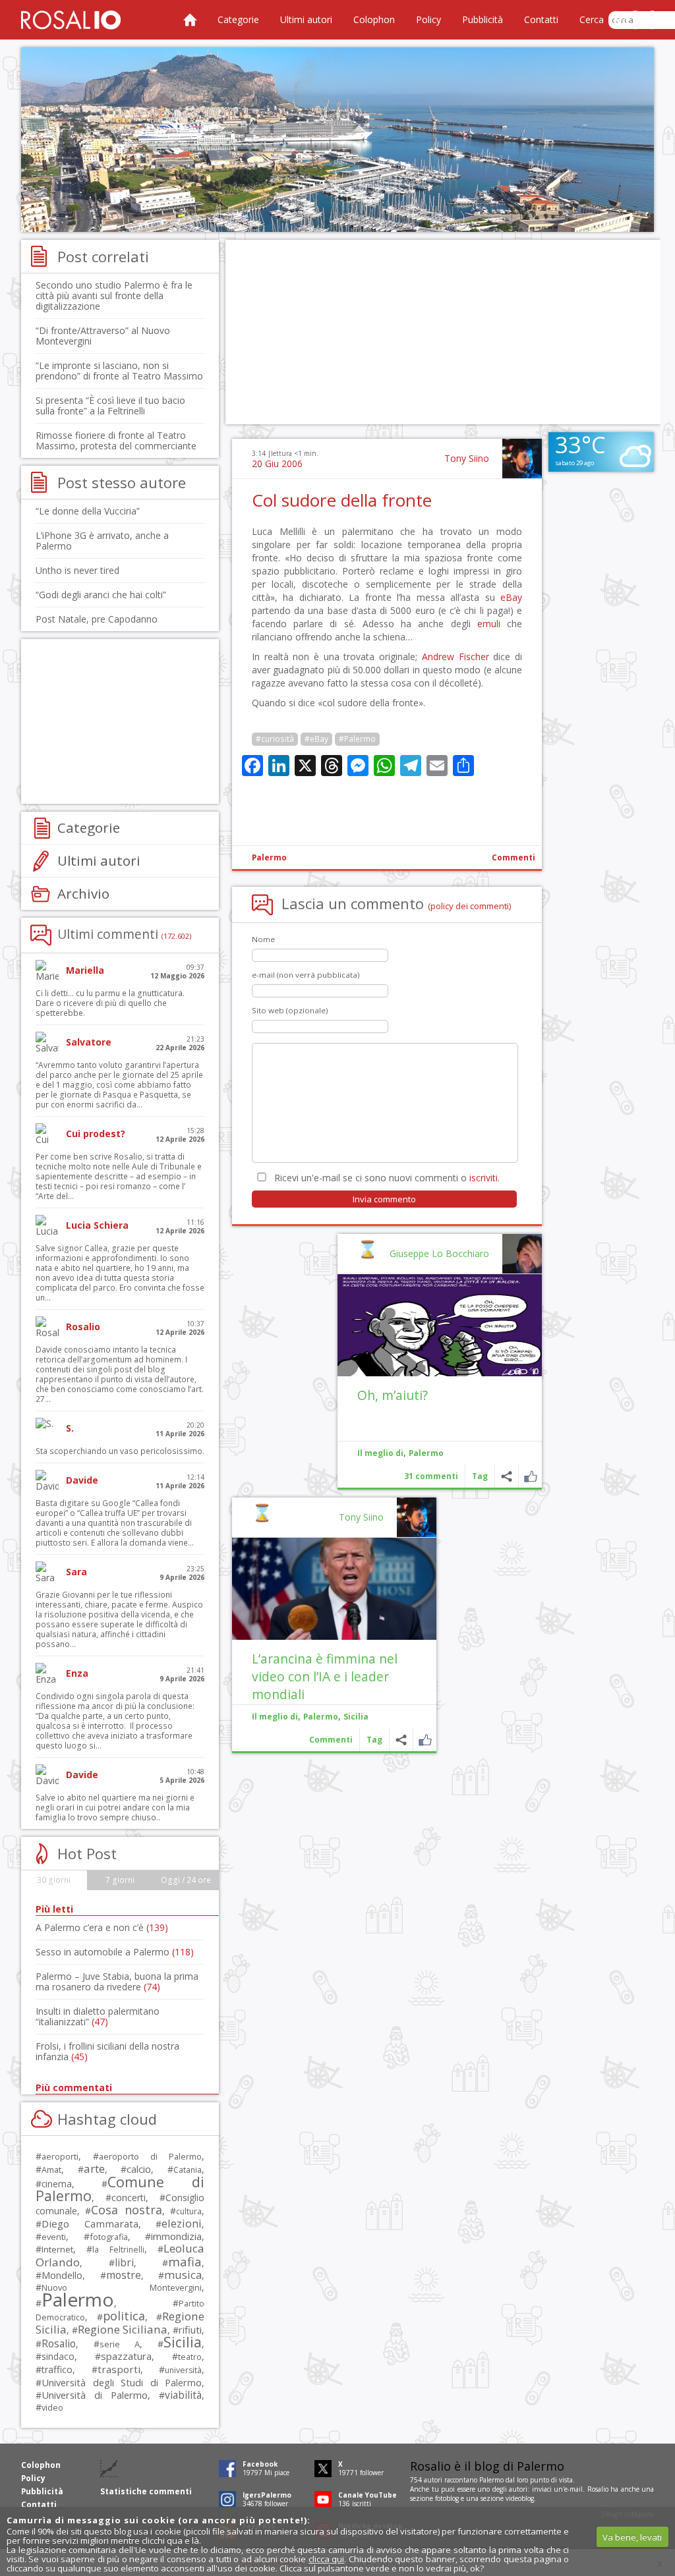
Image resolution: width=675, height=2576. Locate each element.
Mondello (62, 2275)
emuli (489, 624)
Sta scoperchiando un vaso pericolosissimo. (120, 1451)
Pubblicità (483, 19)
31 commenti (431, 1476)
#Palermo (357, 739)
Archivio (83, 893)
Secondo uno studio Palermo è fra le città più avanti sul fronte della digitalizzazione (114, 295)
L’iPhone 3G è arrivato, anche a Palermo (102, 541)
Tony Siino (467, 458)
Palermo (269, 857)
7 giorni (120, 1880)
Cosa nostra (126, 2210)
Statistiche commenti (146, 2491)
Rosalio (59, 2343)
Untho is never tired (77, 570)
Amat (51, 2170)
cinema (57, 2184)
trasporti (119, 2369)
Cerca (592, 19)
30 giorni (54, 1880)
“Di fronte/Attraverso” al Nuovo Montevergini (103, 336)
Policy (428, 19)
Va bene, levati (632, 2537)
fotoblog (447, 2498)
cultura (189, 2211)
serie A (120, 2344)
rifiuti (190, 2330)
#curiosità (275, 739)
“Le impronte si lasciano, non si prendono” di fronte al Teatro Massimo (119, 371)
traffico (57, 2369)
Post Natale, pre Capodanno (97, 619)
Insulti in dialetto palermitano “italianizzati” (98, 2016)
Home (190, 20)
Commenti (514, 857)
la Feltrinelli (118, 2250)
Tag (480, 1476)
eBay (511, 597)
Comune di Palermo (120, 2189)
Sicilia (356, 1717)
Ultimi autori (306, 19)
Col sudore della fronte (342, 500)
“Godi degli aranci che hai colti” (101, 595)
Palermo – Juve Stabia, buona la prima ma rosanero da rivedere (117, 1981)
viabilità (183, 2395)
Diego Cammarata (90, 2224)
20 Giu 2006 (277, 463)
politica (124, 2316)
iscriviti (484, 1178)
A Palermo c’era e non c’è (102, 1927)
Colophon (374, 19)
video (52, 2407)
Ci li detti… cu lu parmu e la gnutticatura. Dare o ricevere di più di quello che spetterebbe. (110, 1003)
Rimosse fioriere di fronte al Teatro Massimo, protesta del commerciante (116, 440)
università (183, 2370)
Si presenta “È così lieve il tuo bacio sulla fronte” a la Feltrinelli (110, 406)
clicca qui (326, 2559)
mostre (124, 2275)
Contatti (541, 19)
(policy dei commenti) (470, 906)
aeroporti (60, 2156)
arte (94, 2169)
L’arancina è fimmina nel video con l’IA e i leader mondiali (325, 1676)
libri (124, 2262)
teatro (190, 2357)
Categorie (238, 19)
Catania (188, 2170)
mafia (185, 2261)
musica (183, 2275)
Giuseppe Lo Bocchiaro (439, 1253)
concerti (129, 2198)
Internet (57, 2249)
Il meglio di (380, 1453)
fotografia (109, 2237)
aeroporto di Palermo (150, 2157)
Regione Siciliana (123, 2329)
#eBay (316, 739)
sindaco (58, 2356)
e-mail (573, 2489)
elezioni (182, 2223)
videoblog (520, 2498)
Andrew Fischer (455, 657)
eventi (54, 2237)
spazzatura (126, 2356)
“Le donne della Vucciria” (88, 511)
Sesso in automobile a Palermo (115, 1952)
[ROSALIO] (71, 20)
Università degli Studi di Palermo (122, 2382)
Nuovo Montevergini (122, 2287)
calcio (139, 2169)
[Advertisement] (337, 140)
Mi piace (530, 1476)
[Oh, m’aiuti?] (440, 1325)
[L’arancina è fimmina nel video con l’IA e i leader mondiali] (334, 1589)
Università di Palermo (95, 2395)
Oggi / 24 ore (186, 1880)
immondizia (176, 2236)
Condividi (507, 1476)
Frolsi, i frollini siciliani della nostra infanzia (107, 2051)
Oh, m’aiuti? (393, 1395)
